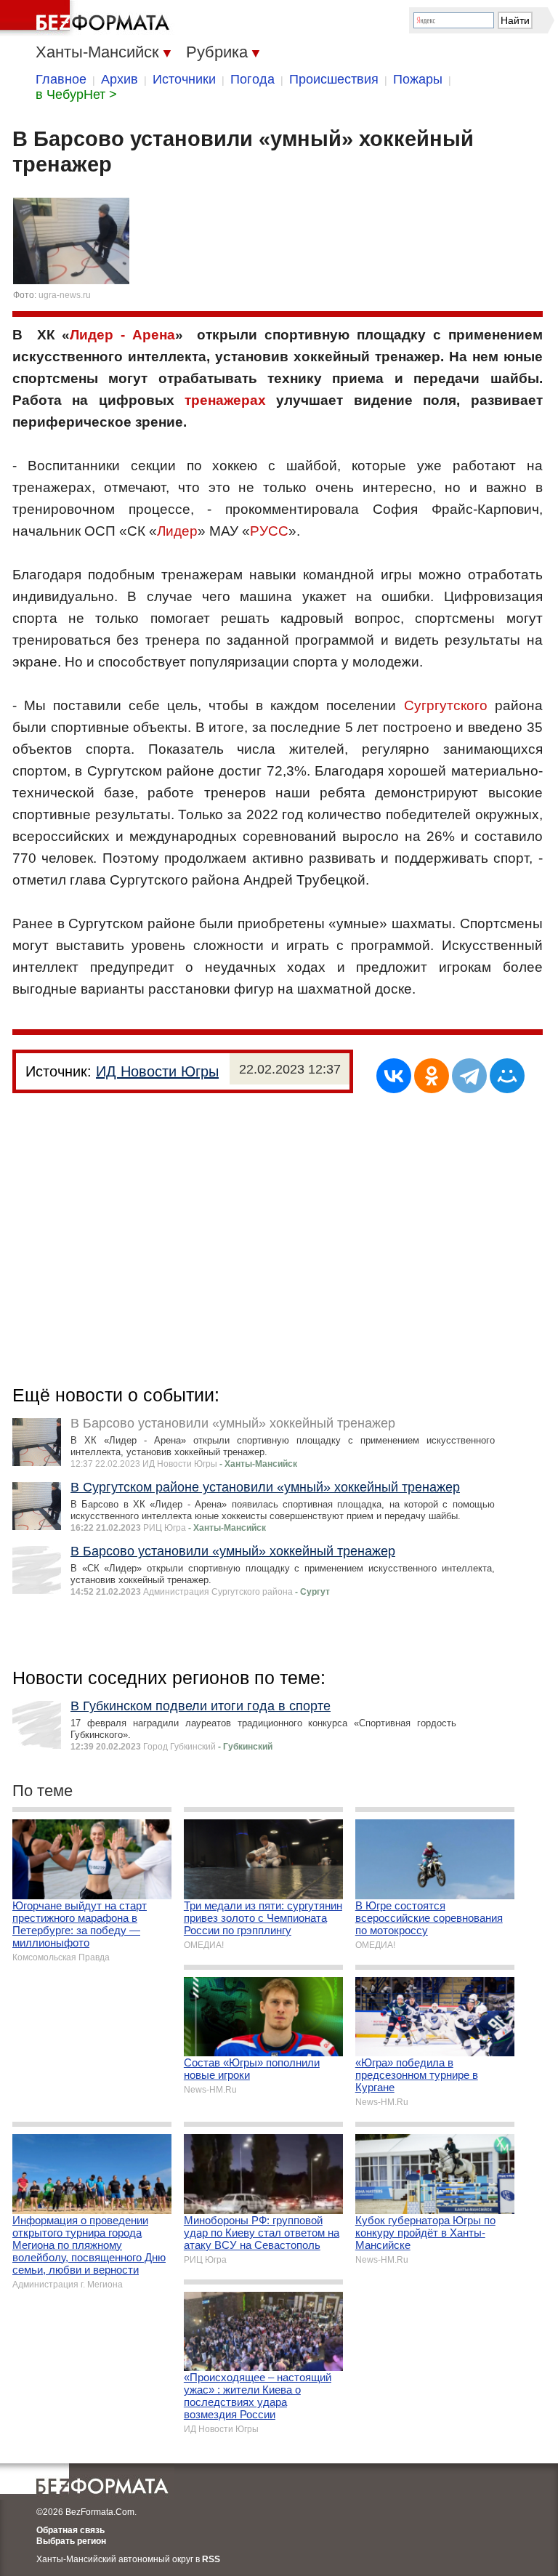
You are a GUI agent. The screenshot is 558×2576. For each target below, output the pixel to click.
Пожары (418, 79)
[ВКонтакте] (394, 1076)
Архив (120, 79)
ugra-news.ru (65, 295)
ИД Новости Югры (157, 1071)
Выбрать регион (71, 2541)
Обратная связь (70, 2530)
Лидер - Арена (122, 335)
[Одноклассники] (432, 1076)
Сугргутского (446, 705)
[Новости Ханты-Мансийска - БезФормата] (87, 18)
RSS (211, 2559)
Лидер (177, 531)
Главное (61, 79)
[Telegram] (469, 1076)
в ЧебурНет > (76, 94)
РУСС (269, 531)
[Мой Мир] (507, 1076)
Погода (252, 79)
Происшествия (334, 79)
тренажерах (225, 400)
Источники (184, 79)
